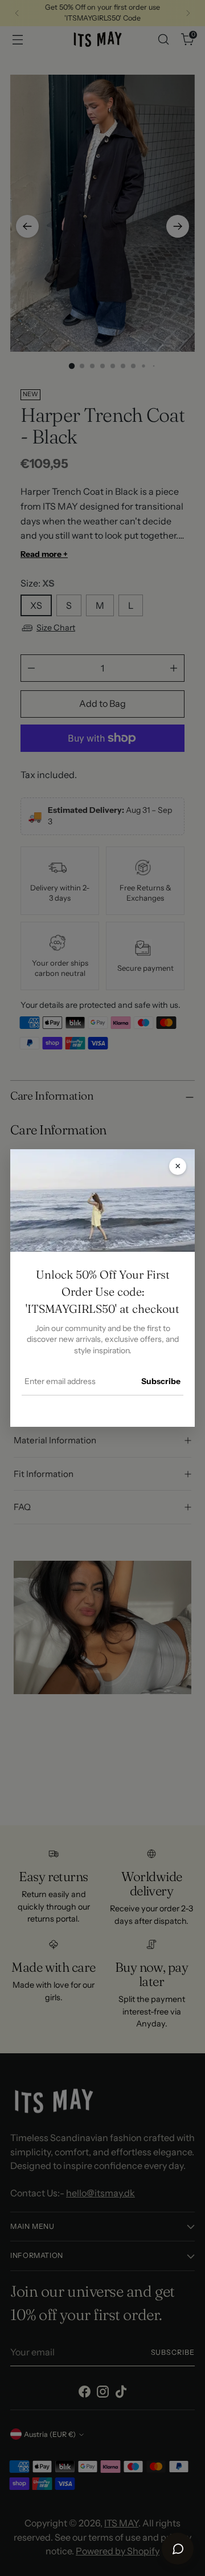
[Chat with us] (178, 2549)
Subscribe (161, 1381)
